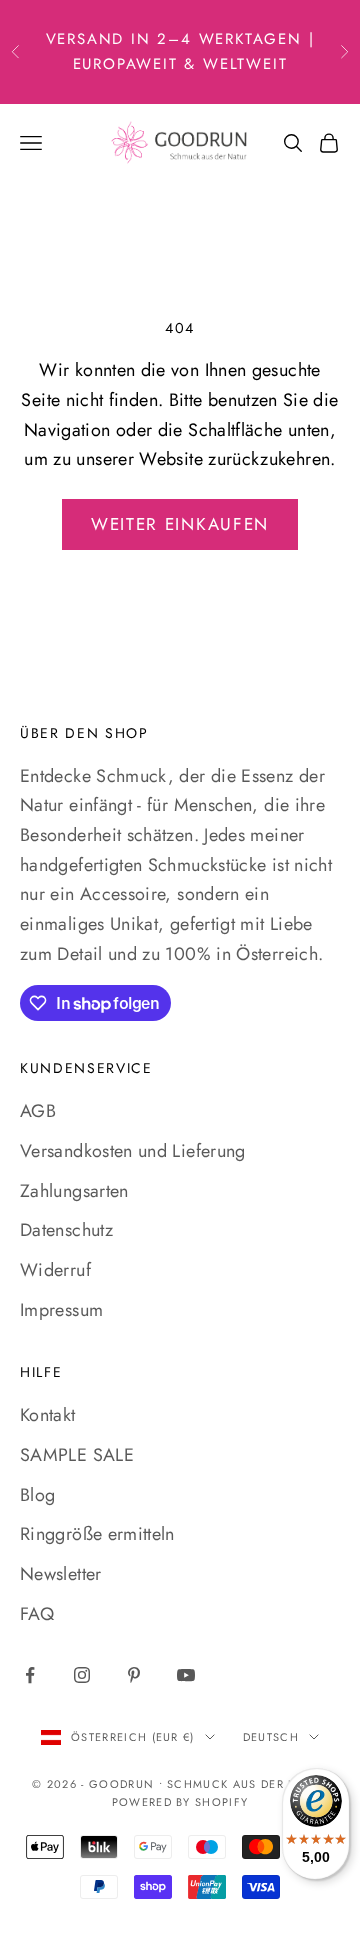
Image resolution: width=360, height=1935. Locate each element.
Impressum (61, 1310)
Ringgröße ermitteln (97, 1534)
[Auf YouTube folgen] (186, 1675)
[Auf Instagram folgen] (82, 1675)
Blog (37, 1495)
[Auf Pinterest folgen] (134, 1675)
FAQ (37, 1614)
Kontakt (48, 1415)
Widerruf (55, 1270)
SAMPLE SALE (77, 1455)
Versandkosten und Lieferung (133, 1151)
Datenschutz (66, 1230)
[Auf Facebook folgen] (30, 1675)
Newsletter (61, 1574)
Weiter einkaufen (180, 524)
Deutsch (271, 1737)
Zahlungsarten (74, 1191)
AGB (38, 1111)
